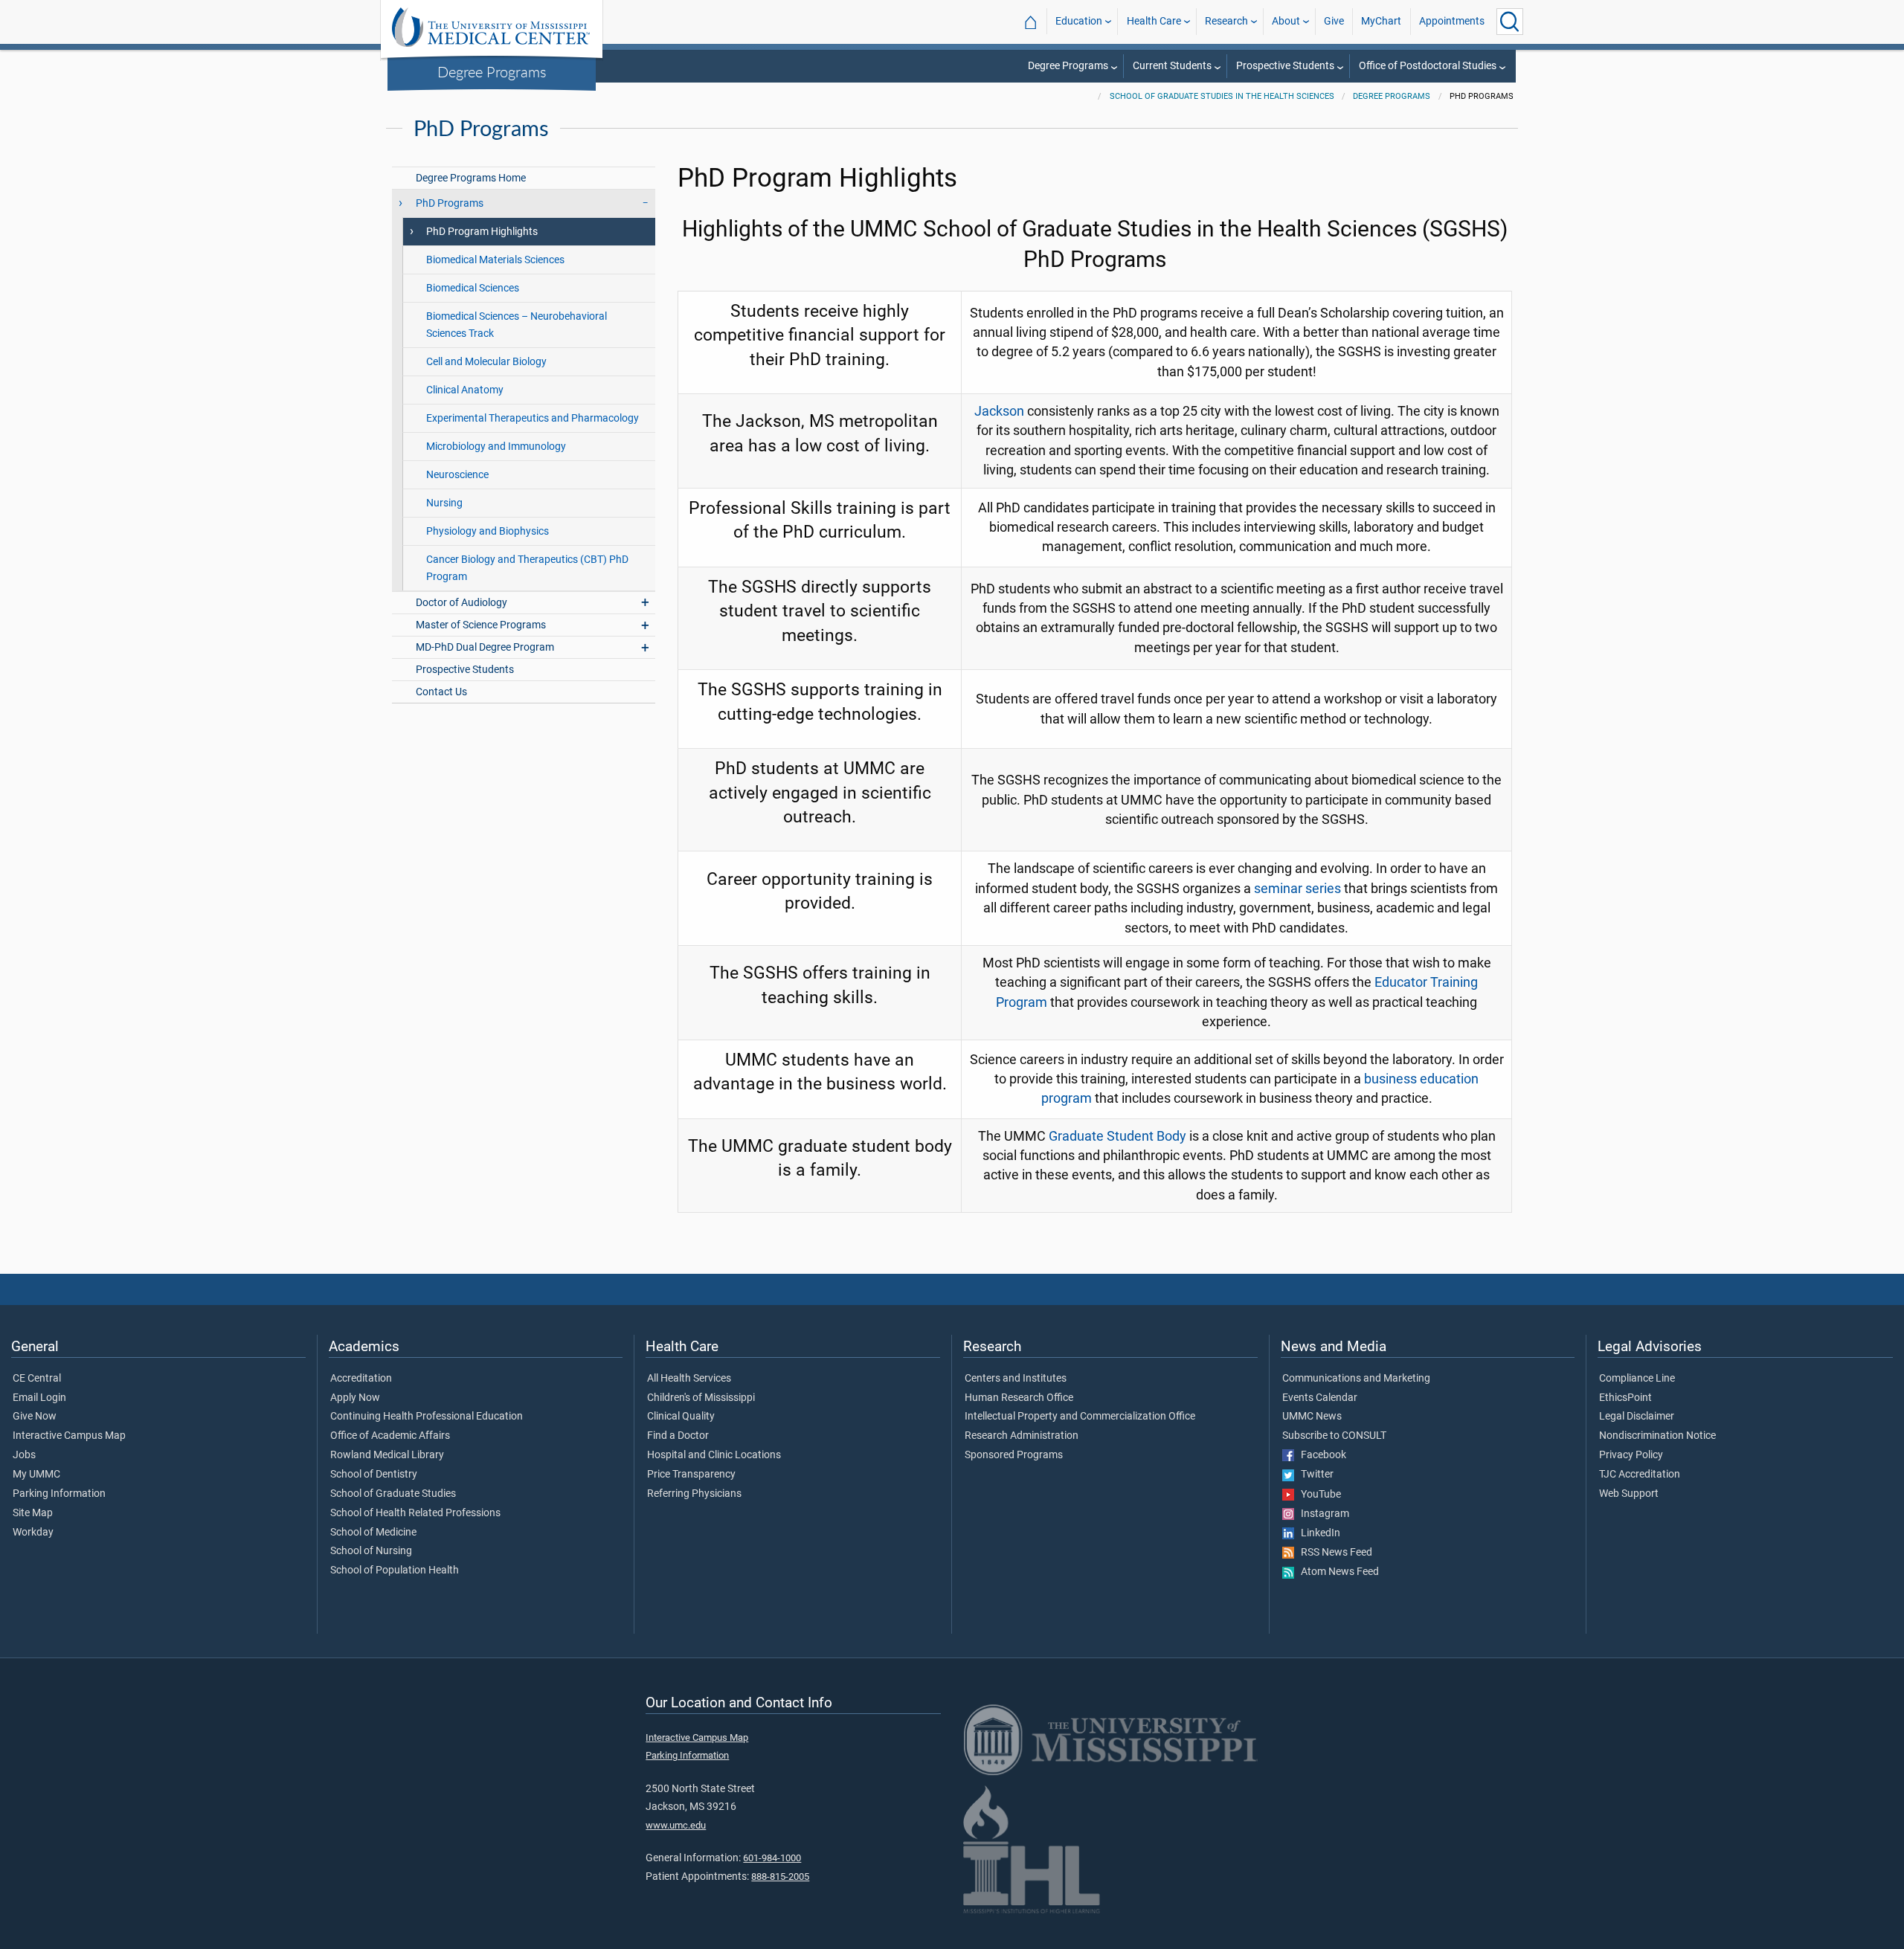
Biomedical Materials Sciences (495, 260)
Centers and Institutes (1016, 1379)
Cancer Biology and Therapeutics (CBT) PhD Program (527, 568)
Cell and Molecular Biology (486, 362)
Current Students (1172, 66)
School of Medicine (373, 1533)
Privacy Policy (1631, 1455)
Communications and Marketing (1356, 1379)
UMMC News (1312, 1417)
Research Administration (1022, 1436)
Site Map (33, 1513)
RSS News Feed (1333, 1553)
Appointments (1452, 21)
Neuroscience (457, 475)
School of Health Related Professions (415, 1513)
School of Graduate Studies (393, 1494)
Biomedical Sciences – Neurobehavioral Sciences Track (517, 325)
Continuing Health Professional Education (427, 1417)
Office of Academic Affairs (390, 1436)
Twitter (1314, 1475)
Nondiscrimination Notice (1657, 1436)
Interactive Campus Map (69, 1436)
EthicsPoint (1625, 1398)
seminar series (1297, 889)
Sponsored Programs (1014, 1455)
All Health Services (689, 1379)
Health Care (1154, 21)
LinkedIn (1317, 1533)
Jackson (999, 411)
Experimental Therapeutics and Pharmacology (533, 418)
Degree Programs (492, 71)
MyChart (1381, 21)
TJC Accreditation (1640, 1475)
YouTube (1318, 1495)
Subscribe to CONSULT (1334, 1436)
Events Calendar (1320, 1398)
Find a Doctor (678, 1436)
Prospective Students (1285, 66)
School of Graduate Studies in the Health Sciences (1222, 96)
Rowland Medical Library (387, 1455)
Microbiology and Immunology (496, 447)
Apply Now (355, 1398)
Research (1226, 21)
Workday (33, 1533)
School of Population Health (395, 1571)
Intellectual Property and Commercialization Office (1080, 1417)
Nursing (444, 503)
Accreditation (361, 1379)
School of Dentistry (374, 1475)
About (1286, 21)
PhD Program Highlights (482, 232)
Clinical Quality (681, 1417)
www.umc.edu (676, 1825)
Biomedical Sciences (473, 288)
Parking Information (59, 1494)
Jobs (24, 1455)
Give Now (35, 1417)
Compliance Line (1637, 1379)
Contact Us (441, 692)
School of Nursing (371, 1551)
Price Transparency (691, 1475)
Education (1079, 21)
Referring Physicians (694, 1494)
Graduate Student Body (1117, 1136)
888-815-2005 (780, 1876)
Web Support (1629, 1494)
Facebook (1320, 1455)
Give (1334, 21)
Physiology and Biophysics (488, 531)
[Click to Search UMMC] (1510, 22)
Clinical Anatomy (465, 390)
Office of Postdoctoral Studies (1428, 66)
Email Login (39, 1398)
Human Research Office (1019, 1398)
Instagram (1322, 1514)
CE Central (37, 1379)
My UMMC (36, 1475)
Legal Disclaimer (1637, 1417)
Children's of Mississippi (701, 1398)
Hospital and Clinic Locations (714, 1455)
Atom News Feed (1337, 1572)
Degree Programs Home (471, 178)
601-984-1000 (772, 1858)
